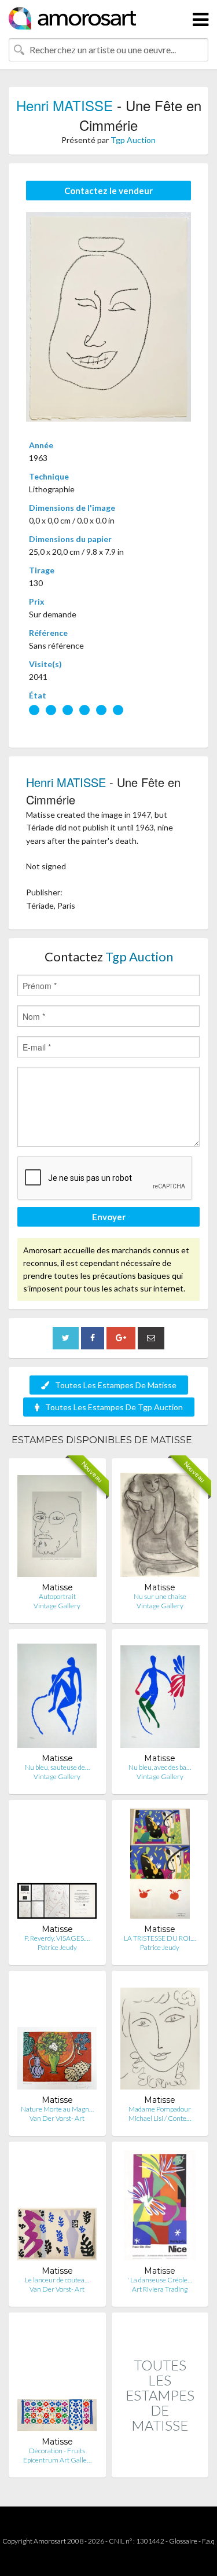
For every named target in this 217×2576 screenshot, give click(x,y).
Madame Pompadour (160, 2109)
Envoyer (109, 1217)
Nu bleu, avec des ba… (160, 1767)
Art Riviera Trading (160, 2289)
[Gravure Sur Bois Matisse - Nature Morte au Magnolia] (57, 2037)
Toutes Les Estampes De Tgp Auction (114, 1407)
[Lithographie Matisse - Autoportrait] (57, 1525)
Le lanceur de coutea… (57, 2280)
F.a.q (208, 2541)
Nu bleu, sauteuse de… (57, 1767)
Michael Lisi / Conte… (160, 2118)
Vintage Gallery (57, 1606)
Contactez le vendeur (108, 191)
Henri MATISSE (65, 105)
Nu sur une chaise (160, 1596)
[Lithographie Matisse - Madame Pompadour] (160, 2037)
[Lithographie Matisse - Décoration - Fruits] (57, 2379)
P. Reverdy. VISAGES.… (57, 1938)
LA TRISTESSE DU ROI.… (160, 1938)
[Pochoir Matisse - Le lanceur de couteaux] (57, 2208)
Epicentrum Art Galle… (57, 2460)
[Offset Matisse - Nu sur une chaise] (160, 1525)
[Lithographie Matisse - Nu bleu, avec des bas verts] (160, 1695)
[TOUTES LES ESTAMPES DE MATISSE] (160, 2465)
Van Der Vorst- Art (57, 2118)
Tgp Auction (133, 140)
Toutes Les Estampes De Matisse (116, 1385)
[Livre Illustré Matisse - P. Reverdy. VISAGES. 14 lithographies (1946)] (57, 1866)
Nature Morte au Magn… (57, 2109)
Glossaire (183, 2541)
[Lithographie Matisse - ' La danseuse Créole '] (160, 2208)
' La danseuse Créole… (160, 2280)
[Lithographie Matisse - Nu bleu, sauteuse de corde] (57, 1695)
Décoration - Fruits (57, 2451)
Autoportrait (57, 1596)
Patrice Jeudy (57, 1947)
